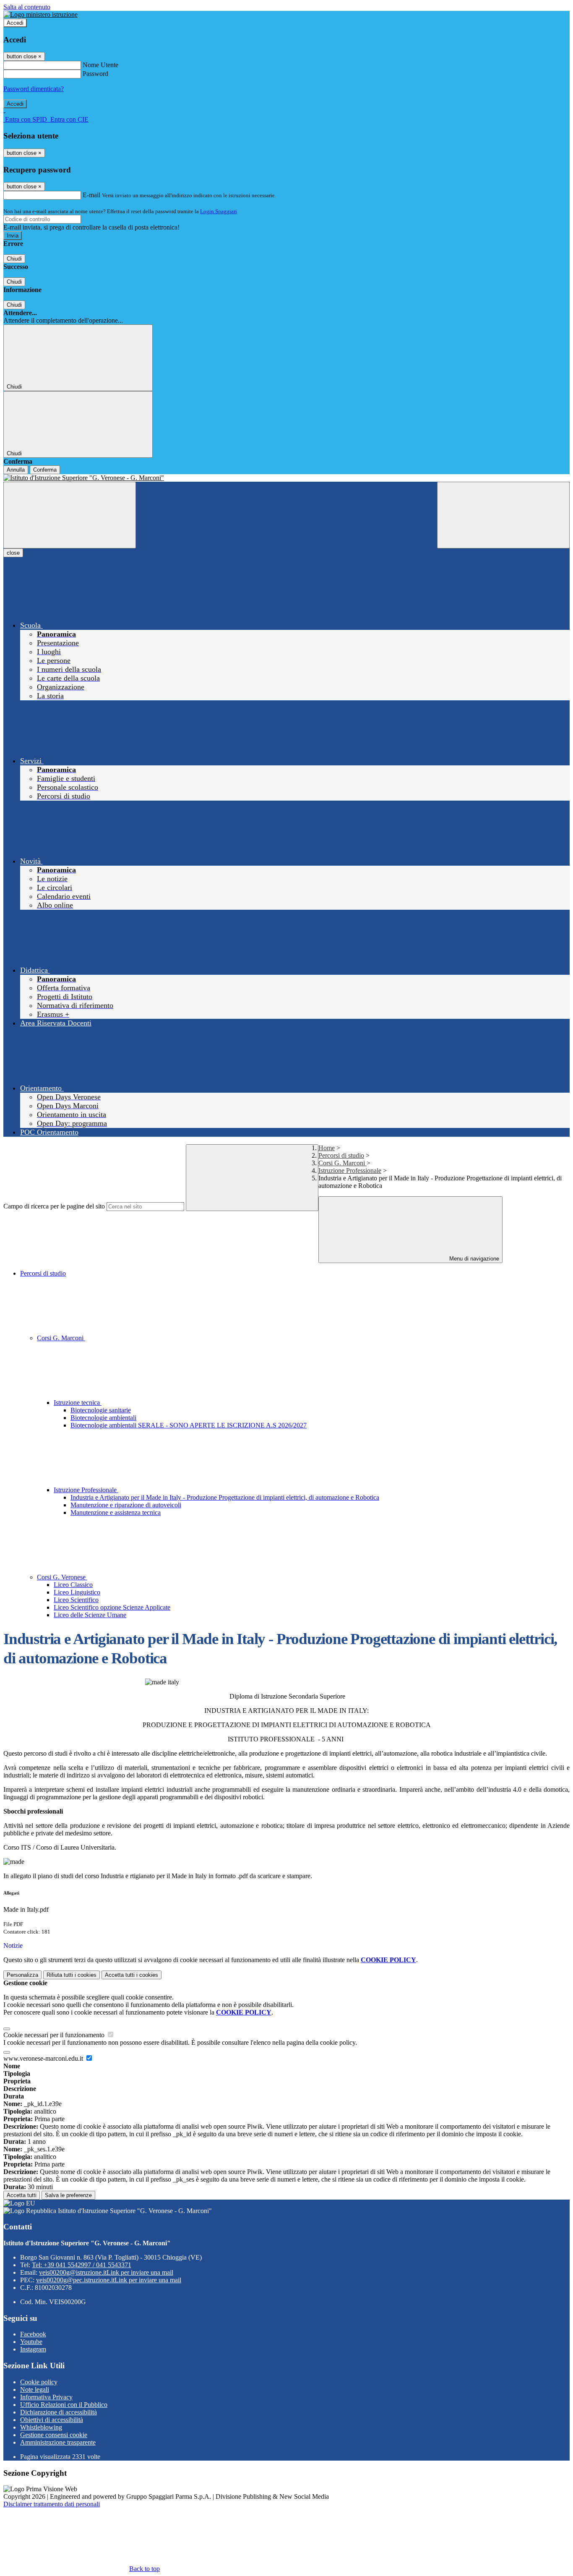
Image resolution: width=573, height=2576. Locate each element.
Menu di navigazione (473, 1259)
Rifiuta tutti (72, 1975)
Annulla (16, 470)
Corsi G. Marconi (342, 1163)
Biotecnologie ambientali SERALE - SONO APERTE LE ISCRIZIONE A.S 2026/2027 (189, 1425)
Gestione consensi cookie (54, 2435)
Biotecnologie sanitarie (101, 1410)
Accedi (15, 23)
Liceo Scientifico (76, 1600)
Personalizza (22, 1975)
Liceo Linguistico (77, 1592)
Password (95, 74)
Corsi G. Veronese (62, 1577)
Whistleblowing (41, 2427)
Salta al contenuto (27, 7)
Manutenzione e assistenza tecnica (116, 1512)
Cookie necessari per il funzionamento (55, 2035)
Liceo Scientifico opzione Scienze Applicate (112, 1607)
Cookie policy (39, 2382)
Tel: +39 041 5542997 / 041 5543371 (82, 2265)
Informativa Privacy (46, 2397)
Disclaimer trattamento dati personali (52, 2504)
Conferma (45, 470)
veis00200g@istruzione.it (106, 2272)
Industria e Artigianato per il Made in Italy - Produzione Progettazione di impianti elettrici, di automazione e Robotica (225, 1497)
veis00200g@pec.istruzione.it (109, 2280)
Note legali (35, 2389)
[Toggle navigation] (70, 515)
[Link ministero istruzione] (40, 14)
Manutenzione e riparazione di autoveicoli (126, 1505)
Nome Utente (100, 65)
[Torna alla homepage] (286, 478)
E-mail (91, 195)
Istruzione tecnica (78, 1403)
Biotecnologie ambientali (103, 1418)
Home (327, 1148)
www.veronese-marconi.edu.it (44, 2058)
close (13, 553)
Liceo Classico (73, 1585)
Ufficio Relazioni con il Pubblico (64, 2405)
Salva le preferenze (68, 2195)
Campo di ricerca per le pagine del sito (54, 1206)
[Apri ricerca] (503, 515)
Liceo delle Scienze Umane (90, 1615)
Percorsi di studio (341, 1155)
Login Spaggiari (219, 211)
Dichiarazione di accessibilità (59, 2412)
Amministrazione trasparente (58, 2442)
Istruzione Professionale (350, 1171)
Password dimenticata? (34, 89)
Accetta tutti (132, 1975)
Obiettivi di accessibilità (52, 2420)
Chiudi (14, 259)
